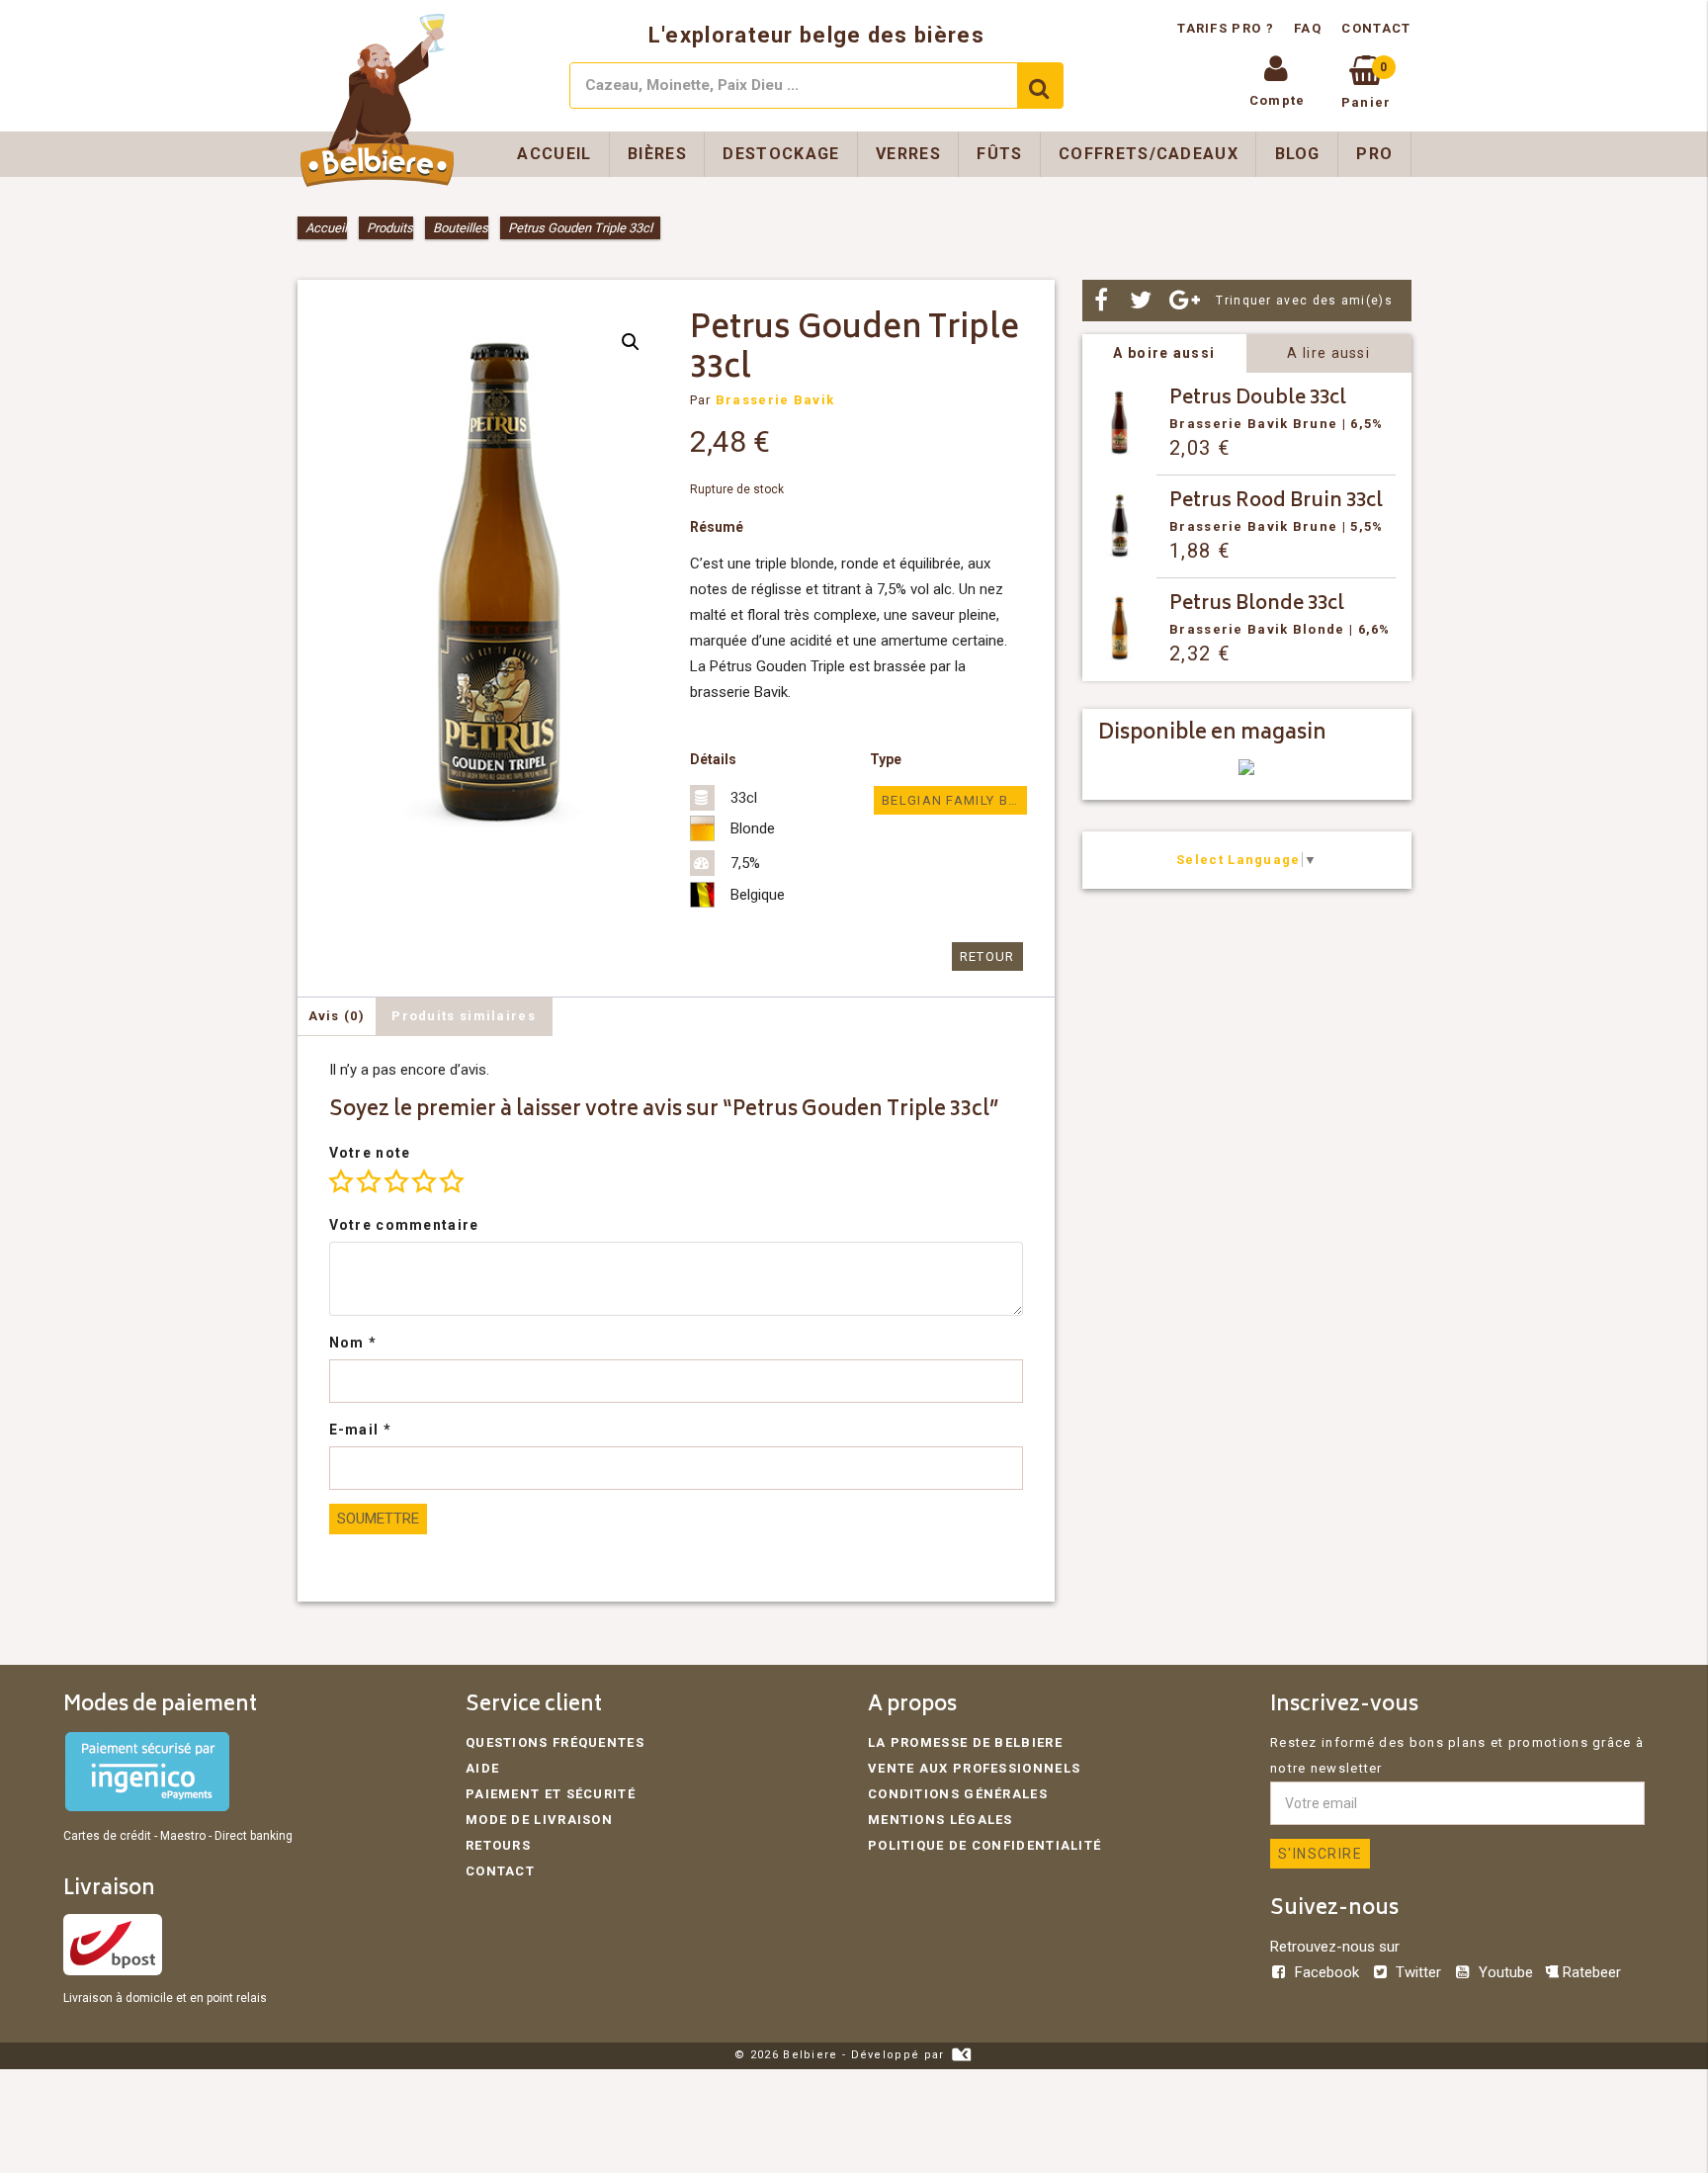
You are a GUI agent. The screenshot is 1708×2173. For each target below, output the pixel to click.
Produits (390, 228)
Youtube (1505, 1972)
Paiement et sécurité (551, 1794)
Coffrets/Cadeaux (1149, 154)
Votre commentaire (404, 1225)
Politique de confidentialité (984, 1845)
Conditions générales (958, 1794)
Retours (498, 1845)
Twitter (1418, 1972)
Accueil (554, 154)
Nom (353, 1343)
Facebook (1327, 1972)
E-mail (360, 1430)
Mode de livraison (539, 1820)
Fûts (999, 154)
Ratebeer (1590, 1972)
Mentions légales (940, 1820)
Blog (1298, 154)
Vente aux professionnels (974, 1768)
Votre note (370, 1153)
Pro (1374, 154)
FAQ (1308, 28)
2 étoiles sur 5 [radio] (369, 1181)
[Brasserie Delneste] (1246, 771)
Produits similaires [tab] (464, 1016)
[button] (631, 342)
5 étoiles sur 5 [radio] (452, 1181)
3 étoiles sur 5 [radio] (396, 1181)
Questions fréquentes (555, 1742)
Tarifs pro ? (1228, 28)
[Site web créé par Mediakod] (961, 2055)
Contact (1376, 28)
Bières (657, 154)
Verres (908, 154)
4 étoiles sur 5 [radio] (424, 1181)
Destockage (781, 154)
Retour (987, 956)
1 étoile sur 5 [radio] (341, 1181)
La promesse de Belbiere (965, 1742)
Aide (482, 1768)
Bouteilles (461, 228)
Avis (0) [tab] (337, 1016)
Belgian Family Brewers (954, 800)
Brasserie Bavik (775, 400)
